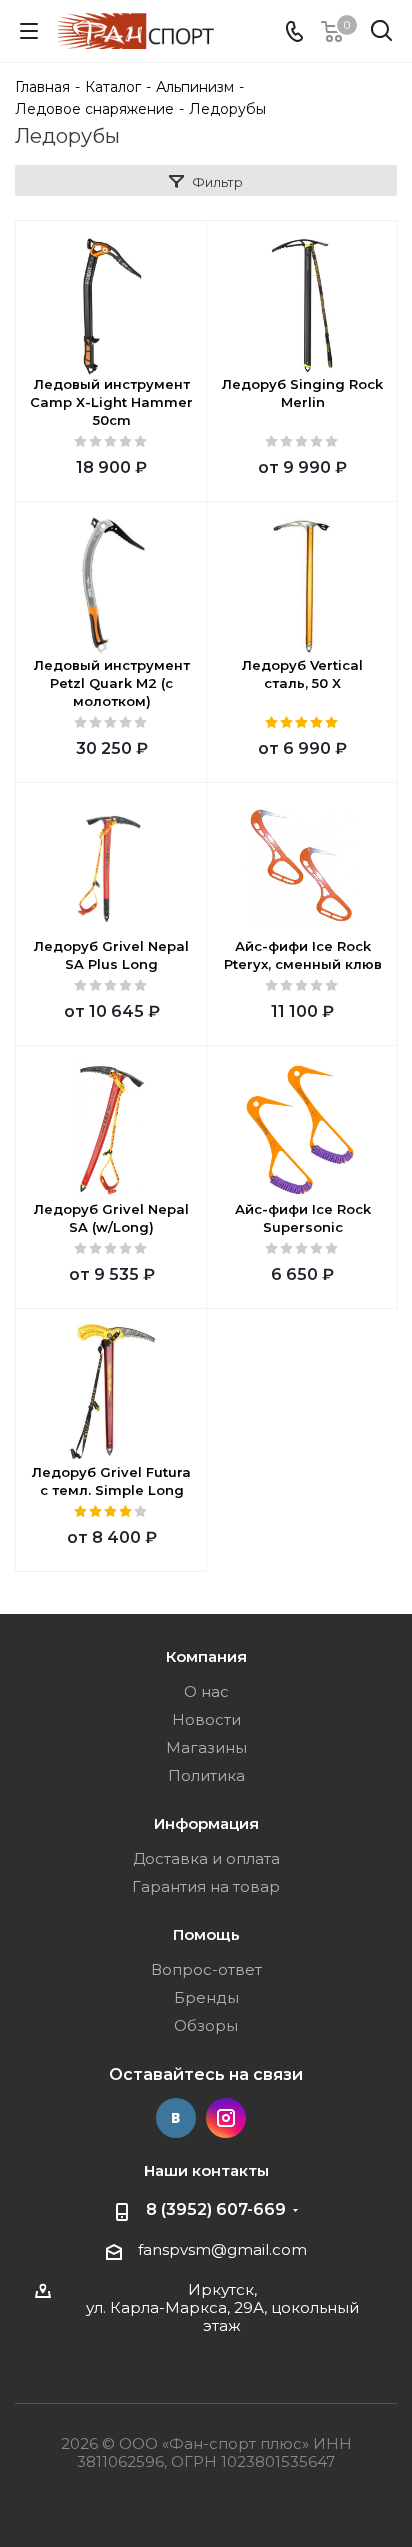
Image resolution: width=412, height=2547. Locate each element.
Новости (206, 1719)
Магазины (206, 1747)
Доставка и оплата (206, 1858)
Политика (206, 1775)
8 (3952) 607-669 (216, 2209)
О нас (206, 1691)
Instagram (226, 2118)
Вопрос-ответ (206, 1969)
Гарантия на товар (206, 1886)
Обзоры (206, 2025)
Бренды (206, 1997)
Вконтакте (176, 2118)
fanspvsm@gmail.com (222, 2249)
